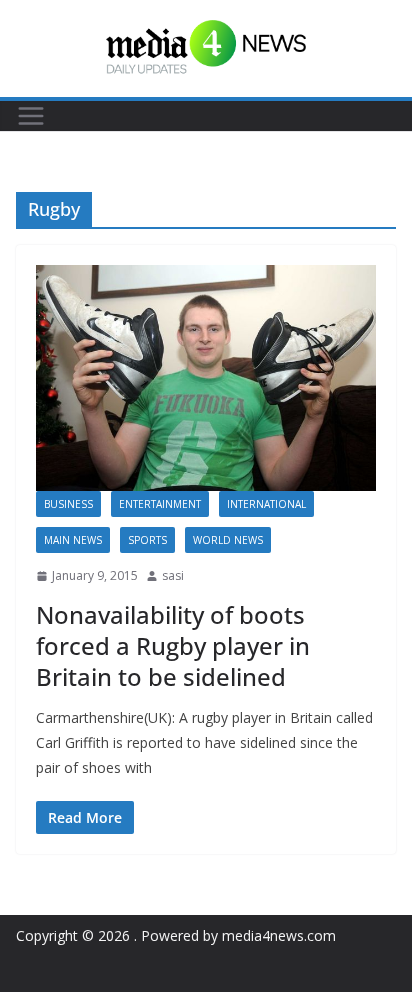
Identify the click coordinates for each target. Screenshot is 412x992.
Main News (73, 540)
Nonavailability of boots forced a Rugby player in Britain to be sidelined (173, 645)
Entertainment (160, 504)
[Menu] (31, 116)
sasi (173, 575)
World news (228, 540)
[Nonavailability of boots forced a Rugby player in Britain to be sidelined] (206, 378)
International (266, 504)
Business (68, 504)
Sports (147, 540)
